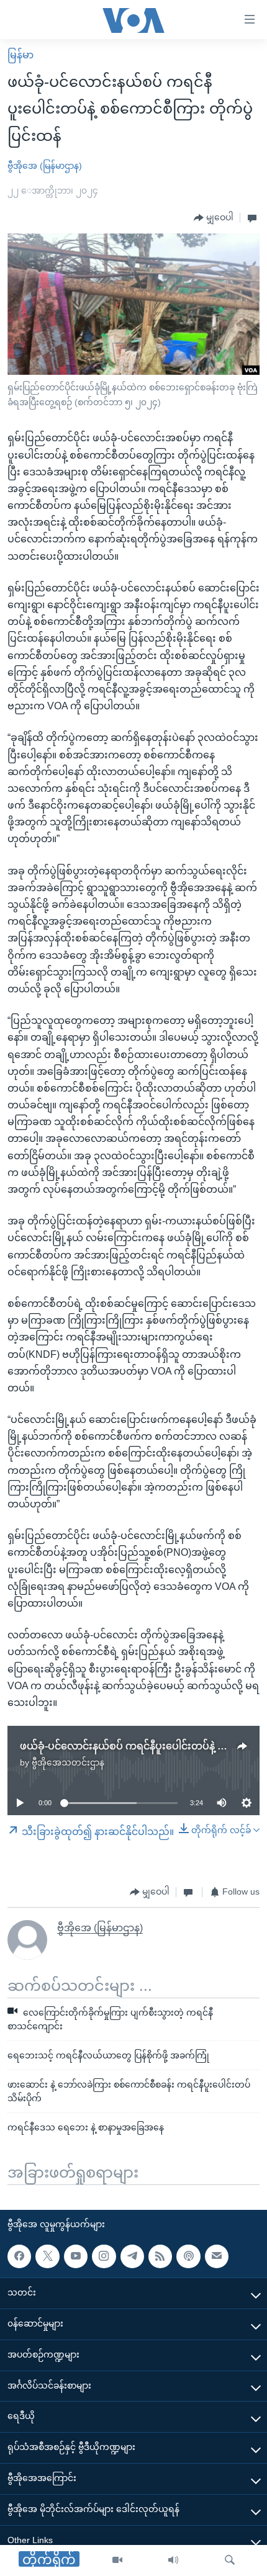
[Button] (214, 218)
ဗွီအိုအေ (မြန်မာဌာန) (45, 166)
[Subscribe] (217, 2256)
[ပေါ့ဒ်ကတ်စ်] (188, 2256)
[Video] (117, 2560)
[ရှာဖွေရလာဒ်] (230, 2560)
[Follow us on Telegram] (132, 2256)
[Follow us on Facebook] (19, 2256)
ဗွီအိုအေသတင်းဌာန (68, 1762)
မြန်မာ (20, 55)
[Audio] (173, 2560)
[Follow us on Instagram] (104, 2256)
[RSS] (160, 2256)
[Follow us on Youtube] (76, 2256)
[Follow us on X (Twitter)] (47, 2256)
